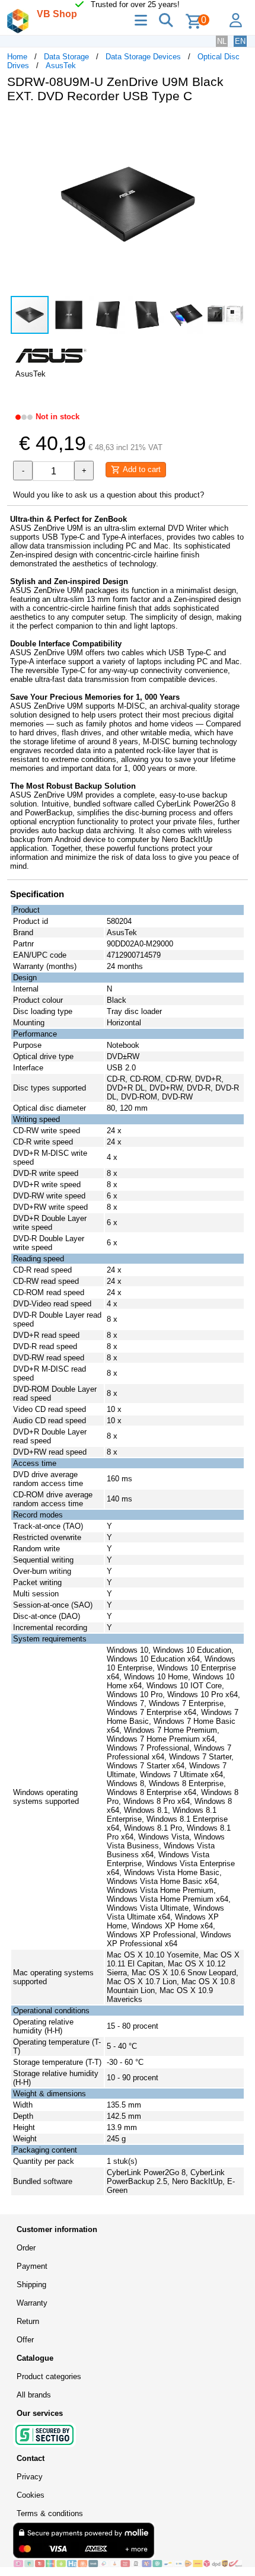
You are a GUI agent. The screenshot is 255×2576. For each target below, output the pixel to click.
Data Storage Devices (143, 57)
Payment (32, 2266)
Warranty (32, 2303)
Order (26, 2248)
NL (222, 41)
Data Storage (66, 57)
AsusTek (61, 66)
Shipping (31, 2285)
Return (28, 2321)
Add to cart (141, 469)
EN (240, 41)
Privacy (30, 2477)
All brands (34, 2395)
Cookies (31, 2495)
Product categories (49, 2376)
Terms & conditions (50, 2513)
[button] (237, 125)
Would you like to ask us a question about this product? (109, 495)
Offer (25, 2340)
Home (17, 57)
